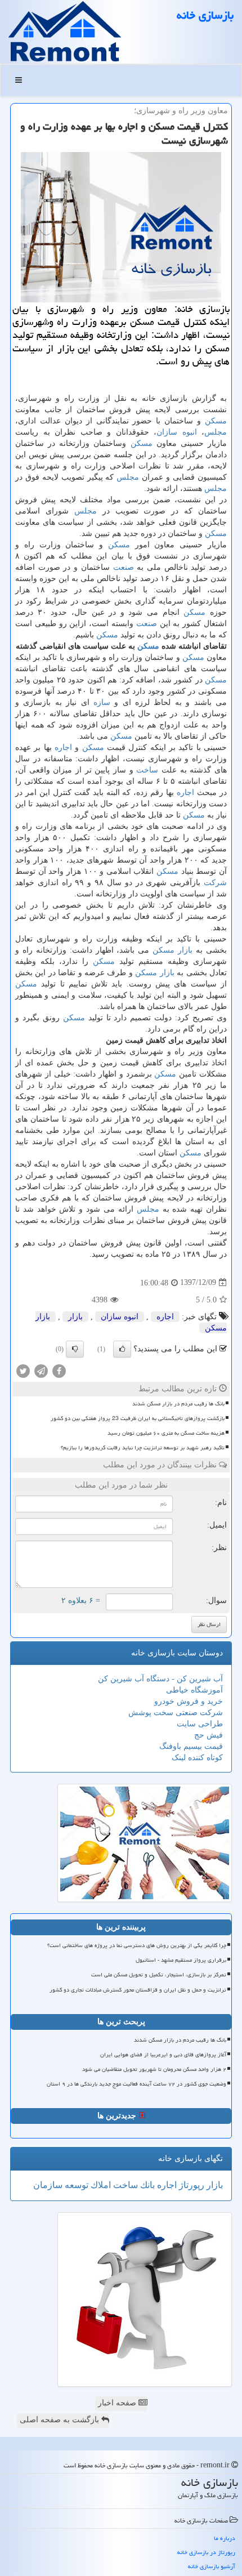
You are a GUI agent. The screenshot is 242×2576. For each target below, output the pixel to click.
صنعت (124, 567)
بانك (146, 2185)
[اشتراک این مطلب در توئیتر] (23, 1370)
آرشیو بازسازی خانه (212, 2566)
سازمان (48, 2185)
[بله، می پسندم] (122, 1349)
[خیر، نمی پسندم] (75, 1349)
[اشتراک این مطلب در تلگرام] (41, 1370)
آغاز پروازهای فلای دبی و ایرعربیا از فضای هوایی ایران (163, 2055)
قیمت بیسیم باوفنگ (191, 1746)
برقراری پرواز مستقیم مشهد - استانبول (181, 1960)
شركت (215, 883)
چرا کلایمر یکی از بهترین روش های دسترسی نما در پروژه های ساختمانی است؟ (137, 1945)
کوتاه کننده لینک (197, 1758)
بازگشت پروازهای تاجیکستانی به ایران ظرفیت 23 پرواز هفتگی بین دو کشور (138, 1418)
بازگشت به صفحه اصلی (60, 2420)
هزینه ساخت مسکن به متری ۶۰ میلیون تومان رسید (166, 1433)
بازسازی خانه (205, 15)
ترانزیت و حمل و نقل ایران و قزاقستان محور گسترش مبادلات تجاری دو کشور (138, 1990)
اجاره (63, 747)
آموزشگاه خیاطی (194, 1690)
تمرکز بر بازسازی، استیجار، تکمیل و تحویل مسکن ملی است (159, 1975)
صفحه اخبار (118, 2403)
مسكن (216, 421)
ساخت (147, 770)
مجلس (216, 432)
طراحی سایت (200, 1724)
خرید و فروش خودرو (189, 1701)
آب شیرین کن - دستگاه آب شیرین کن (160, 1679)
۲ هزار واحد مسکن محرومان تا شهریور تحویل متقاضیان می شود (154, 2069)
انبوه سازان (177, 432)
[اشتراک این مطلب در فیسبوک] (59, 1370)
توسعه (75, 2185)
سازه (102, 702)
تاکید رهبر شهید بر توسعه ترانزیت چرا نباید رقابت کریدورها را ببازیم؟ (143, 1448)
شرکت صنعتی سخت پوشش (176, 1713)
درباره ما (225, 2538)
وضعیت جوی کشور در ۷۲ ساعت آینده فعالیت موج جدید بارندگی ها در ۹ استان (136, 2084)
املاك (100, 2185)
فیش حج (209, 1735)
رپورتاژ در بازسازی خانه (206, 2552)
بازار (185, 950)
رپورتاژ (191, 2185)
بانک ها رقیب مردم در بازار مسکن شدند (178, 1404)
